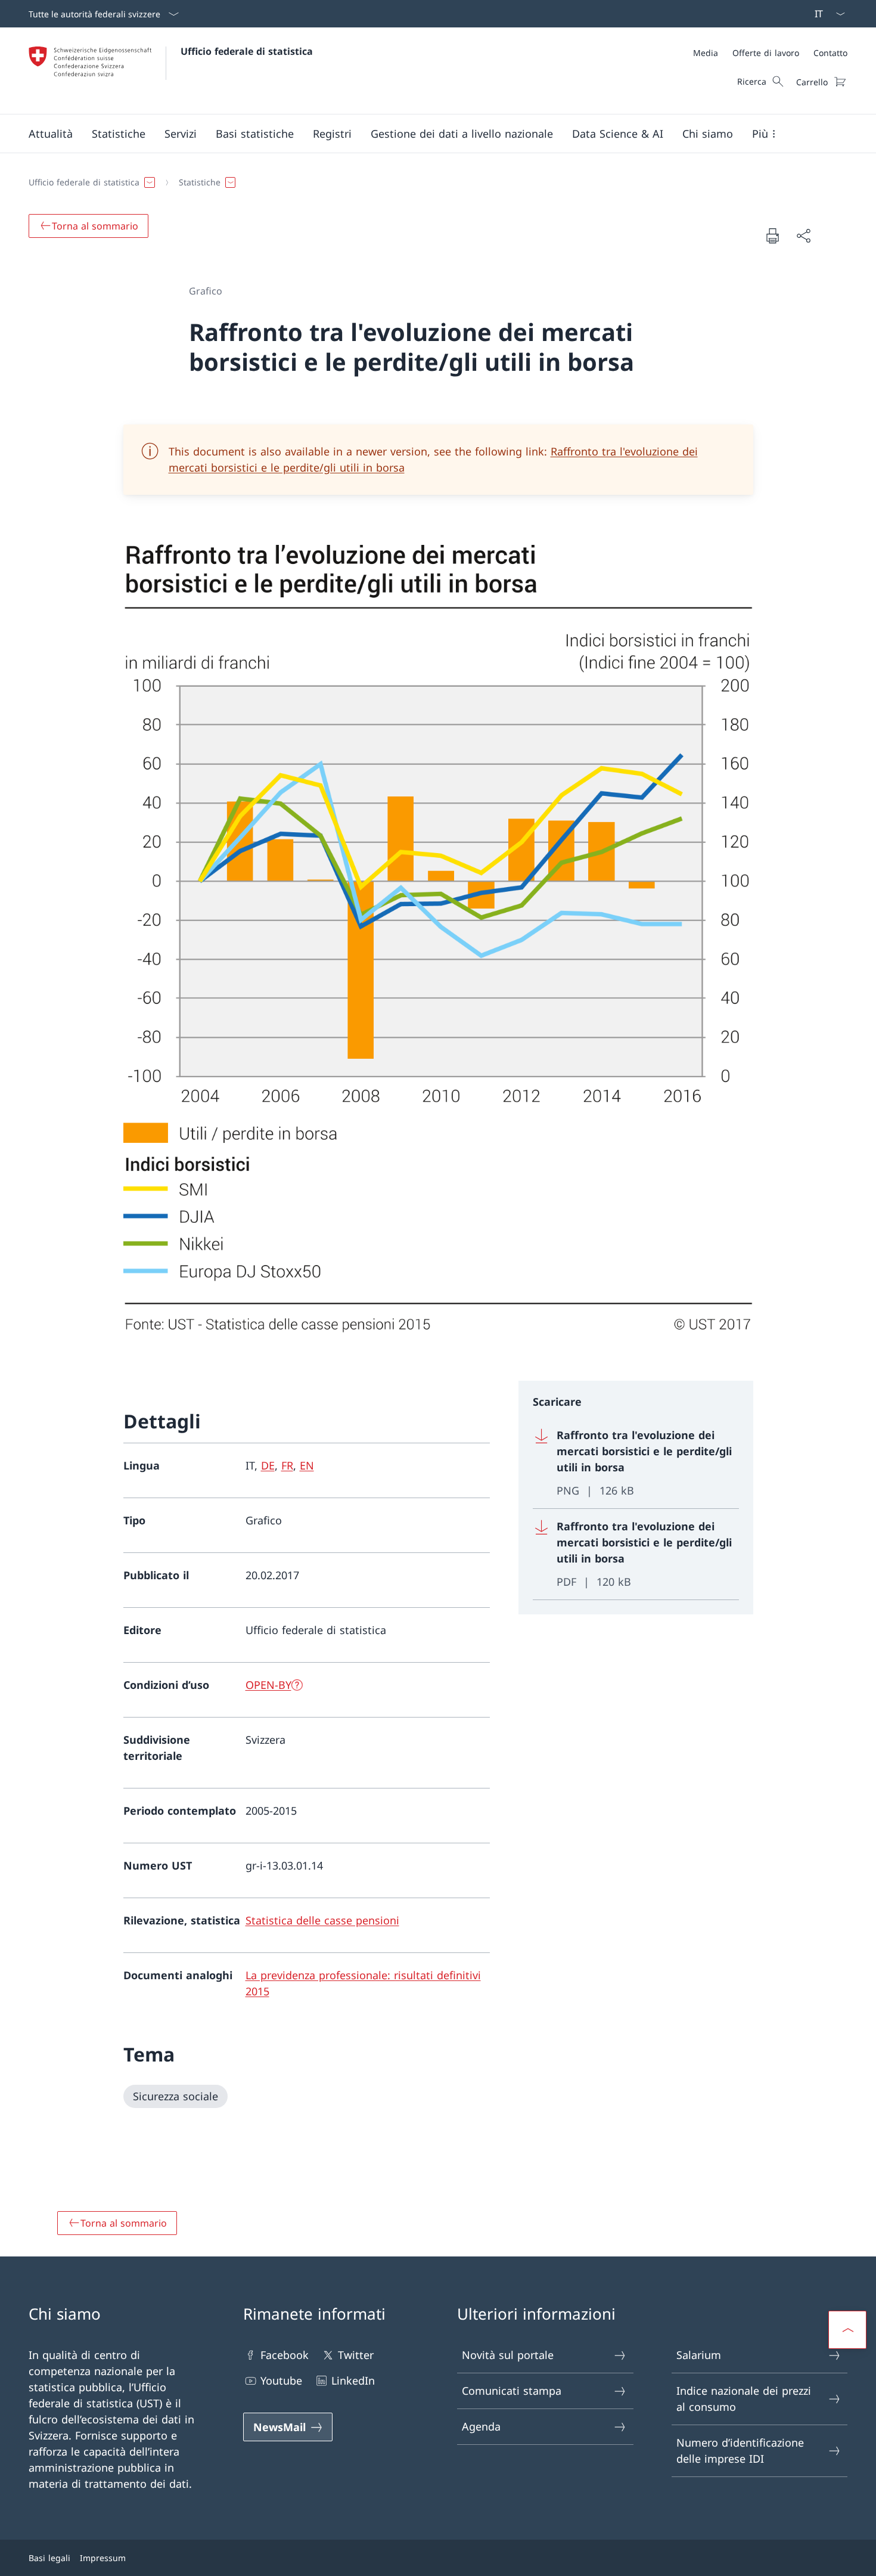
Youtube (281, 2380)
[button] (51, 134)
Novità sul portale (508, 2355)
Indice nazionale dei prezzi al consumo (744, 2399)
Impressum (103, 2558)
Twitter (356, 2355)
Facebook (285, 2355)
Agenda (481, 2426)
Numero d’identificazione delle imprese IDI (740, 2451)
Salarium (699, 2355)
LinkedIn (353, 2380)
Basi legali (49, 2558)
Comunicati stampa (512, 2391)
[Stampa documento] (772, 235)
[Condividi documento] (803, 236)
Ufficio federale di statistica (247, 51)
